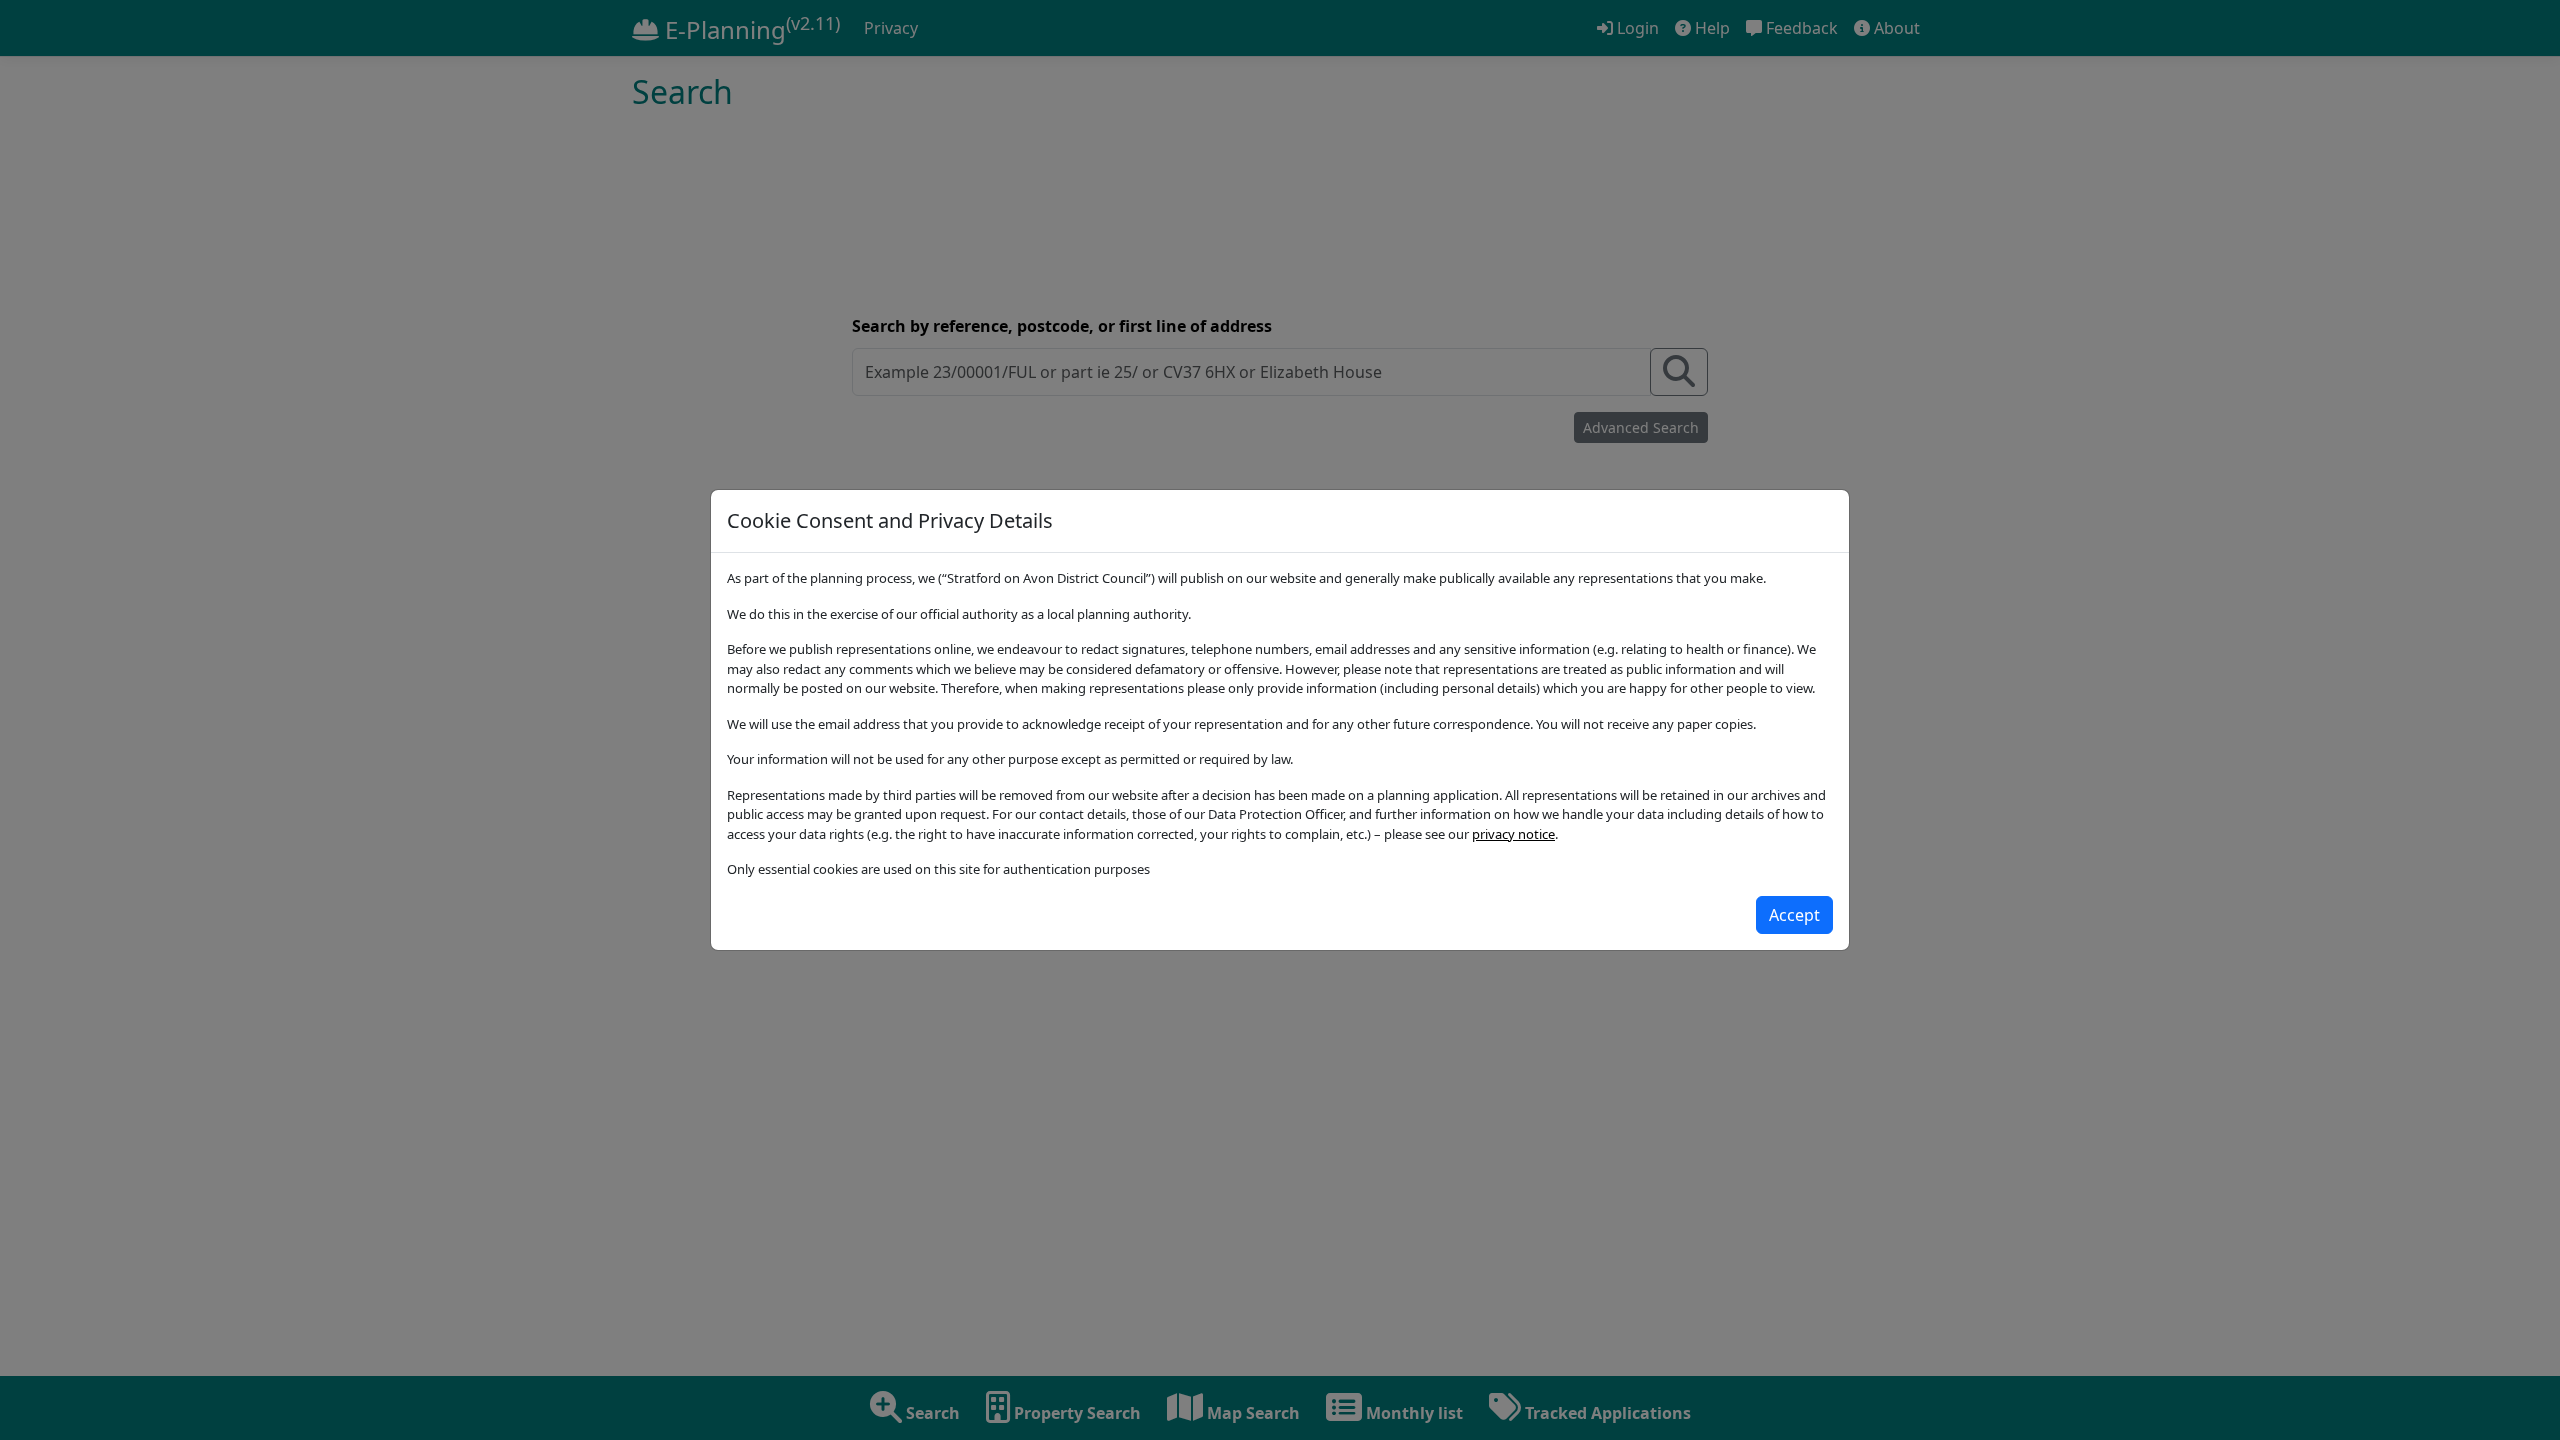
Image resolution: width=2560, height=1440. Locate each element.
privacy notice (1513, 834)
